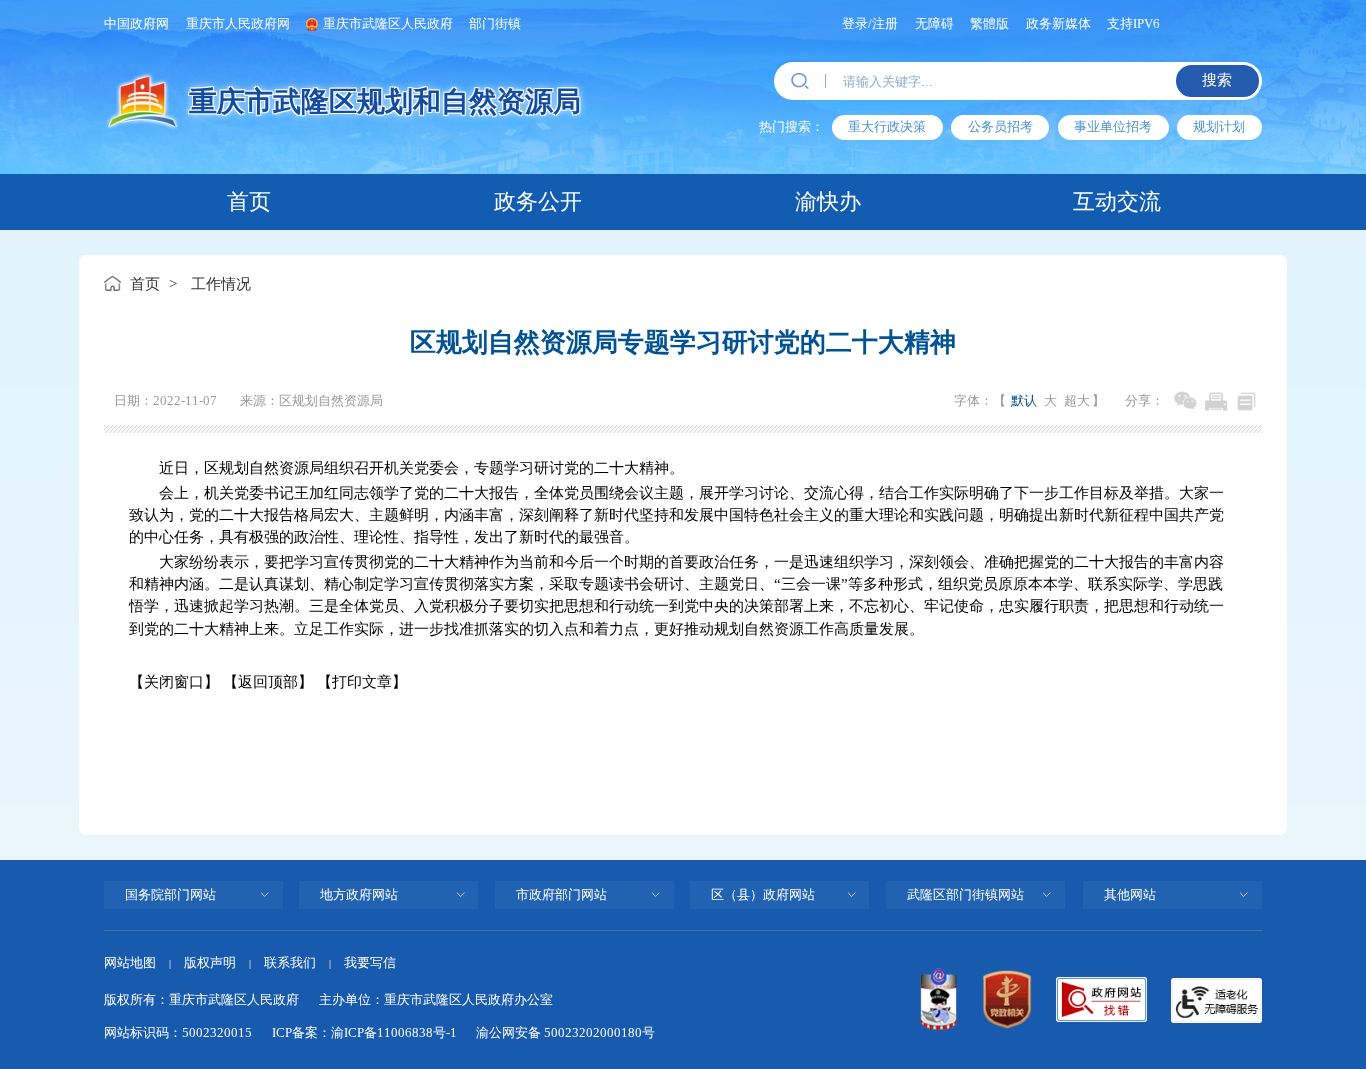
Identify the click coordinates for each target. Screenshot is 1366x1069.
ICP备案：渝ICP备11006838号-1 (364, 1032)
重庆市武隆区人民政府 (388, 23)
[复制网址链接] (1246, 401)
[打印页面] (1215, 401)
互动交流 (1117, 202)
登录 (855, 23)
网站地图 (130, 962)
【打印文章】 (362, 682)
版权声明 (210, 962)
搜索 (1217, 80)
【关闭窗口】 (174, 682)
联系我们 (290, 962)
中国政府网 (136, 23)
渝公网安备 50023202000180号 (565, 1032)
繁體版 (989, 23)
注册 (885, 23)
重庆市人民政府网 (238, 23)
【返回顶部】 (268, 682)
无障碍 (934, 23)
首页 (249, 202)
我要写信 (370, 962)
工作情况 (221, 284)
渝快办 (828, 202)
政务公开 (538, 202)
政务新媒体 (1058, 23)
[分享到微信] (1185, 401)
